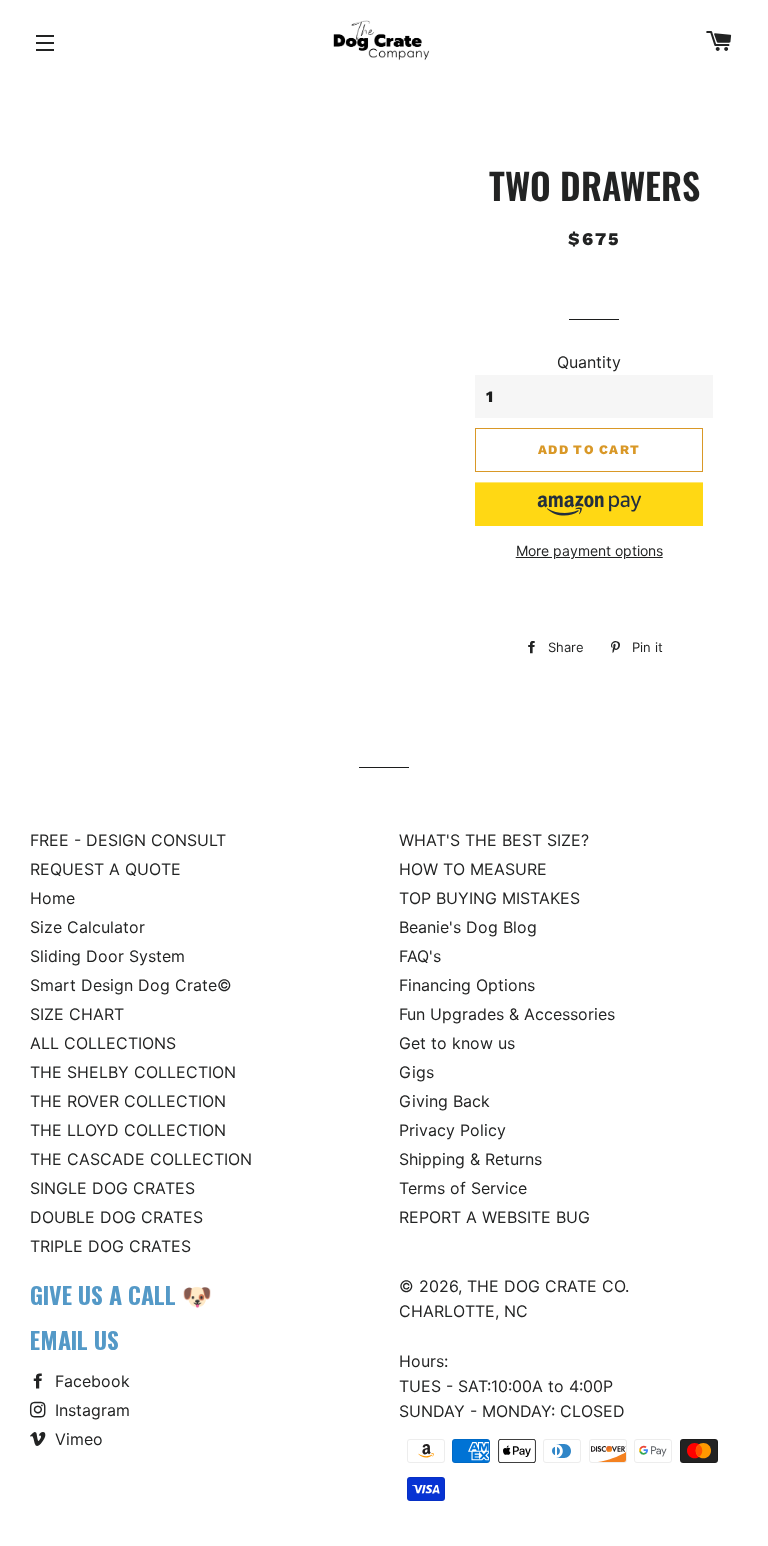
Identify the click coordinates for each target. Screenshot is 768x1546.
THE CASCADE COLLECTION (141, 1159)
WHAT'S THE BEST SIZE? (494, 840)
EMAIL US (74, 1339)
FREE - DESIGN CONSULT (128, 840)
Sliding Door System (107, 956)
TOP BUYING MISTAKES (489, 898)
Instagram (90, 1410)
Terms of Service (463, 1188)
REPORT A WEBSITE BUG (494, 1217)
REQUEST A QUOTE (105, 869)
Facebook (90, 1381)
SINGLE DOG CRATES (112, 1188)
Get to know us (457, 1043)
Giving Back (444, 1101)
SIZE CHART (77, 1014)
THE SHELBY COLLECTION (133, 1072)
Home (52, 898)
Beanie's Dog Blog (468, 927)
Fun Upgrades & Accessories (507, 1014)
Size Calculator (87, 927)
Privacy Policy (452, 1130)
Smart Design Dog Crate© (131, 985)
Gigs (416, 1072)
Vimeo (76, 1439)
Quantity (589, 362)
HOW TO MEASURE (473, 869)
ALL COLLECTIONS (103, 1043)
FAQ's (420, 956)
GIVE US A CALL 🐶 (121, 1294)
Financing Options (467, 985)
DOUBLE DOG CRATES (116, 1217)
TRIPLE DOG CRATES (110, 1246)
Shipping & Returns (470, 1159)
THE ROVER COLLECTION (128, 1101)
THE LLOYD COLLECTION (128, 1130)
